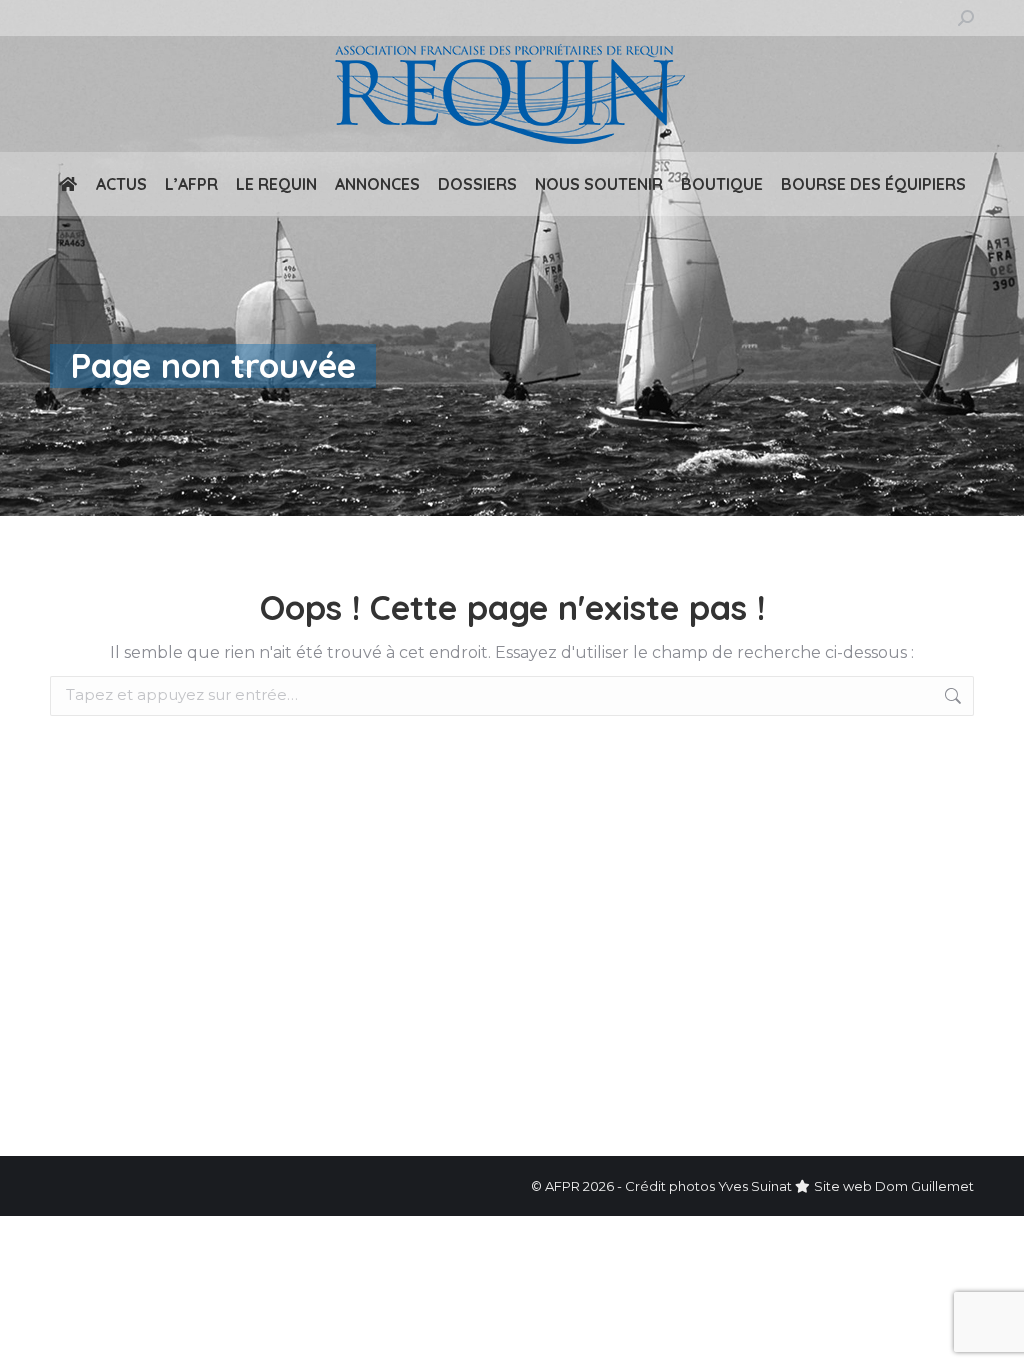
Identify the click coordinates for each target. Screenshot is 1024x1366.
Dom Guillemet (924, 1186)
